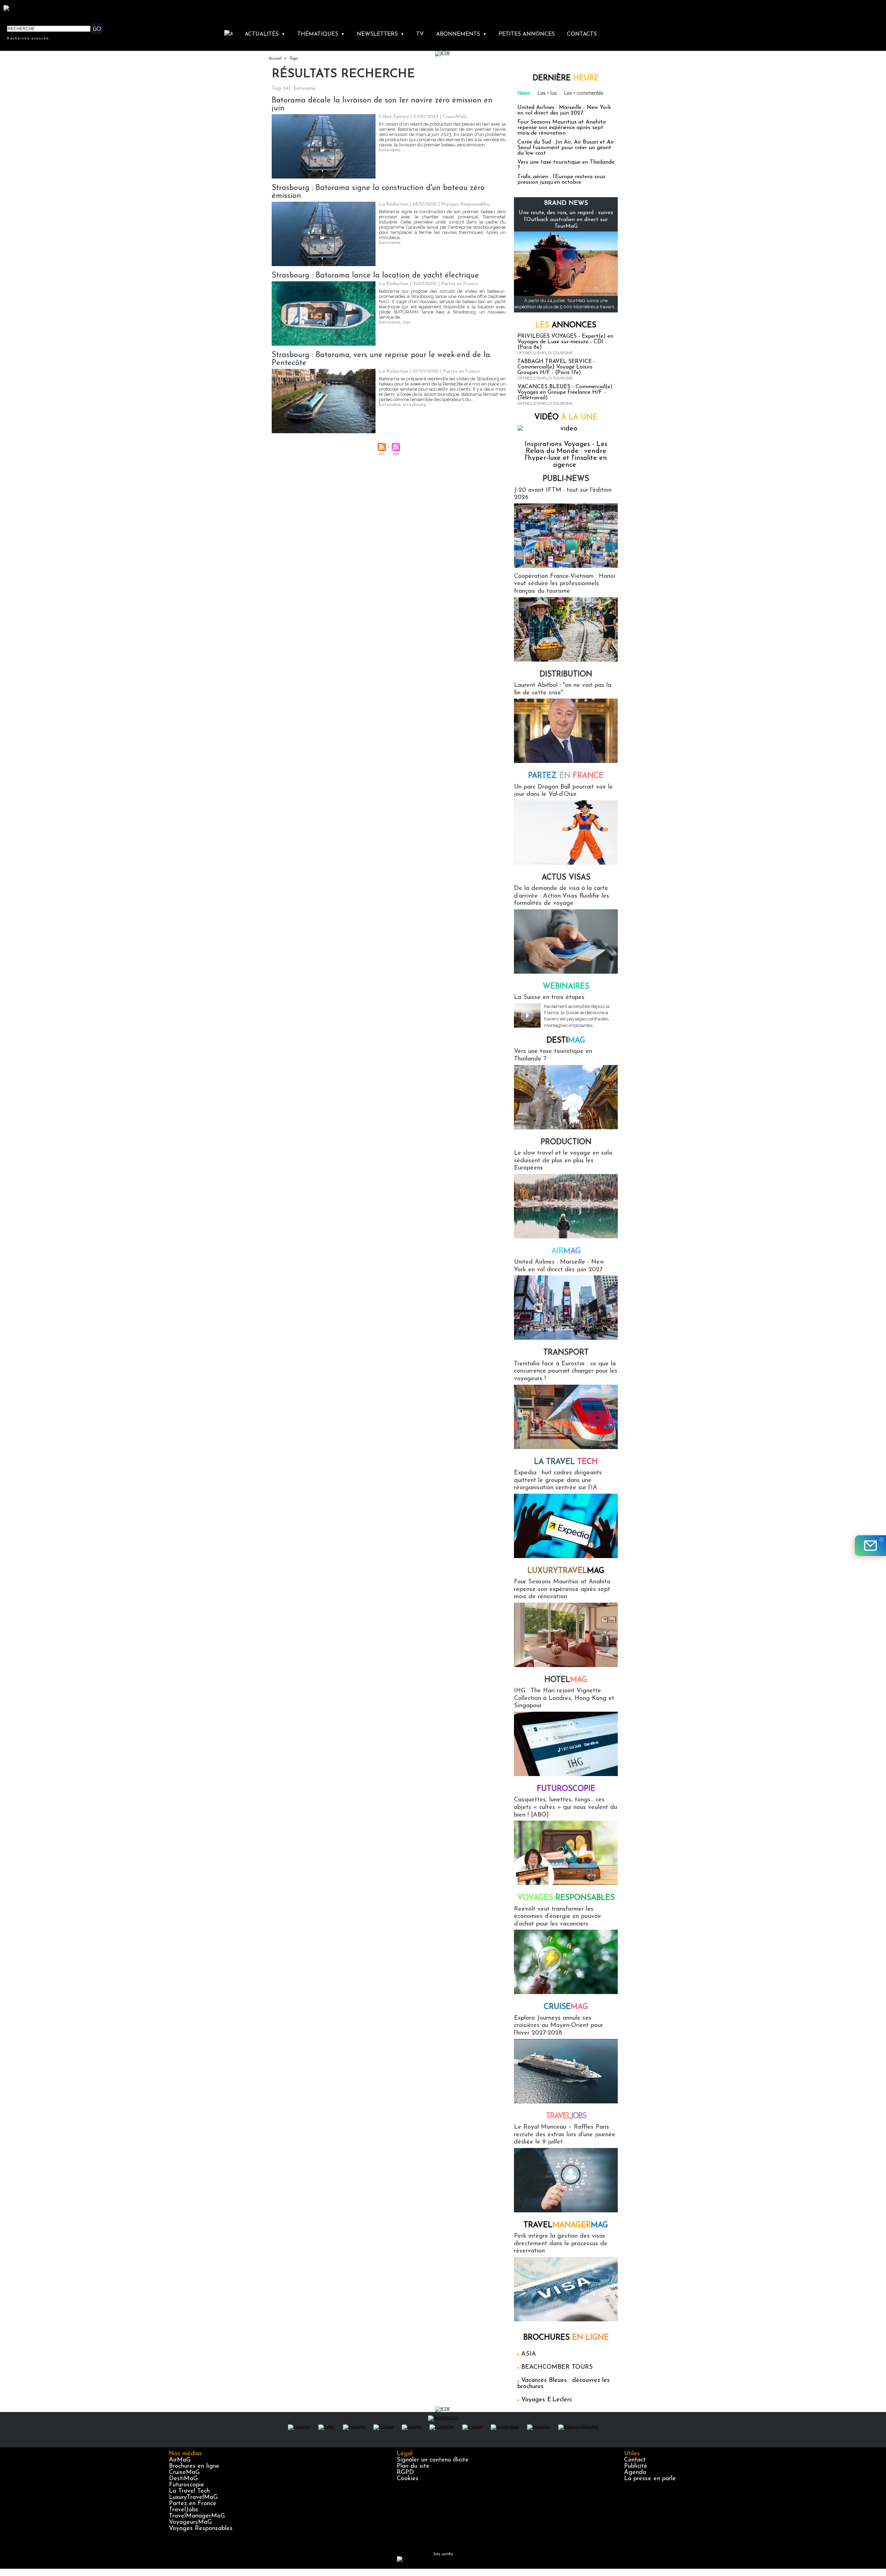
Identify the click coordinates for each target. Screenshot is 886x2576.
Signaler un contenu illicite (433, 2460)
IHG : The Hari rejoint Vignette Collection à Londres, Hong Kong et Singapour (564, 1698)
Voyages (566, 1898)
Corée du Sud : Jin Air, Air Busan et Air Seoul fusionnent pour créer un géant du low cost (566, 148)
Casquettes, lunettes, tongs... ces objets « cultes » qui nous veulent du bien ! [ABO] (566, 1807)
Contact (635, 2460)
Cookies (408, 2479)
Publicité (636, 2466)
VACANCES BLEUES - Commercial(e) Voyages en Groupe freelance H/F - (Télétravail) (565, 392)
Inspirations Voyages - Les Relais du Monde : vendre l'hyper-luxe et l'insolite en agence (566, 455)
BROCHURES (566, 2338)
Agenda (635, 2473)
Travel (566, 2116)
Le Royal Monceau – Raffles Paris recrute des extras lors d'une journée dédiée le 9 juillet (565, 2135)
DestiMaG (183, 2479)
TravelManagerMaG (197, 2516)
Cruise (566, 2007)
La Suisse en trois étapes (549, 998)
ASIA (529, 2354)
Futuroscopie (566, 1789)
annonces (566, 325)
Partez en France (193, 2504)
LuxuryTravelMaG (193, 2497)
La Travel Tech (189, 2491)
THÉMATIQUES (321, 34)
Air (566, 1251)
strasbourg (414, 405)
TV (420, 34)
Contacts (582, 34)
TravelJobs (184, 2510)
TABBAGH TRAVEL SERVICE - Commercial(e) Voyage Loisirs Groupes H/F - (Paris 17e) (556, 367)
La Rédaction (394, 204)
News (524, 93)
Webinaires (566, 987)
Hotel (566, 1680)
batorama (390, 150)
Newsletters (381, 34)
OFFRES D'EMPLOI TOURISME (545, 353)
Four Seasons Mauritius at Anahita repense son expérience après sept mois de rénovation (562, 128)
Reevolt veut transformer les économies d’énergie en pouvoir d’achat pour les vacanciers (558, 1917)
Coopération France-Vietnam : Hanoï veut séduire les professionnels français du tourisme (565, 584)
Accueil (275, 58)
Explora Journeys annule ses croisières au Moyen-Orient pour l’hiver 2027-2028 (558, 2026)
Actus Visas (566, 878)
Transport (566, 1353)
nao (407, 322)
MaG (566, 1571)
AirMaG (180, 2460)
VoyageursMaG (190, 2522)
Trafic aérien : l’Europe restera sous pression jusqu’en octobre (561, 180)
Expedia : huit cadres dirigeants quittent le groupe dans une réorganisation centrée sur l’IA (558, 1480)
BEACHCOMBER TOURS (557, 2367)
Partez (566, 776)
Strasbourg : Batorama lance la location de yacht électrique (375, 276)
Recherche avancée (28, 38)
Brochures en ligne (194, 2466)
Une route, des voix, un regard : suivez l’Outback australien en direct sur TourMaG (566, 219)
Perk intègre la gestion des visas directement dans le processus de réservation (561, 2244)
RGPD (405, 2473)
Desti (566, 1041)
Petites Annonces (527, 34)
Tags (293, 58)
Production (566, 1142)
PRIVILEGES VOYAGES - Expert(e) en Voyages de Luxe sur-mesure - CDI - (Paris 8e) (565, 342)
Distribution (566, 675)
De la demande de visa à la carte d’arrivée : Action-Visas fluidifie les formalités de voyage (562, 896)
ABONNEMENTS (461, 34)
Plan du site (413, 2466)
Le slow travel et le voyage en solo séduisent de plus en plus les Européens (563, 1161)
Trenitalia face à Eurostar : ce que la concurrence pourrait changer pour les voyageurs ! (566, 1371)
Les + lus (547, 93)
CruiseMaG (184, 2473)
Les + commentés (584, 93)
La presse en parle (650, 2479)
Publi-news (566, 479)
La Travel (566, 1462)
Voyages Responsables (201, 2529)
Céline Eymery (394, 117)
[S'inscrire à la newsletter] (870, 1546)
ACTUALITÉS (265, 34)
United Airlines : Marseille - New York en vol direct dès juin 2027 (564, 110)
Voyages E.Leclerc (547, 2400)
